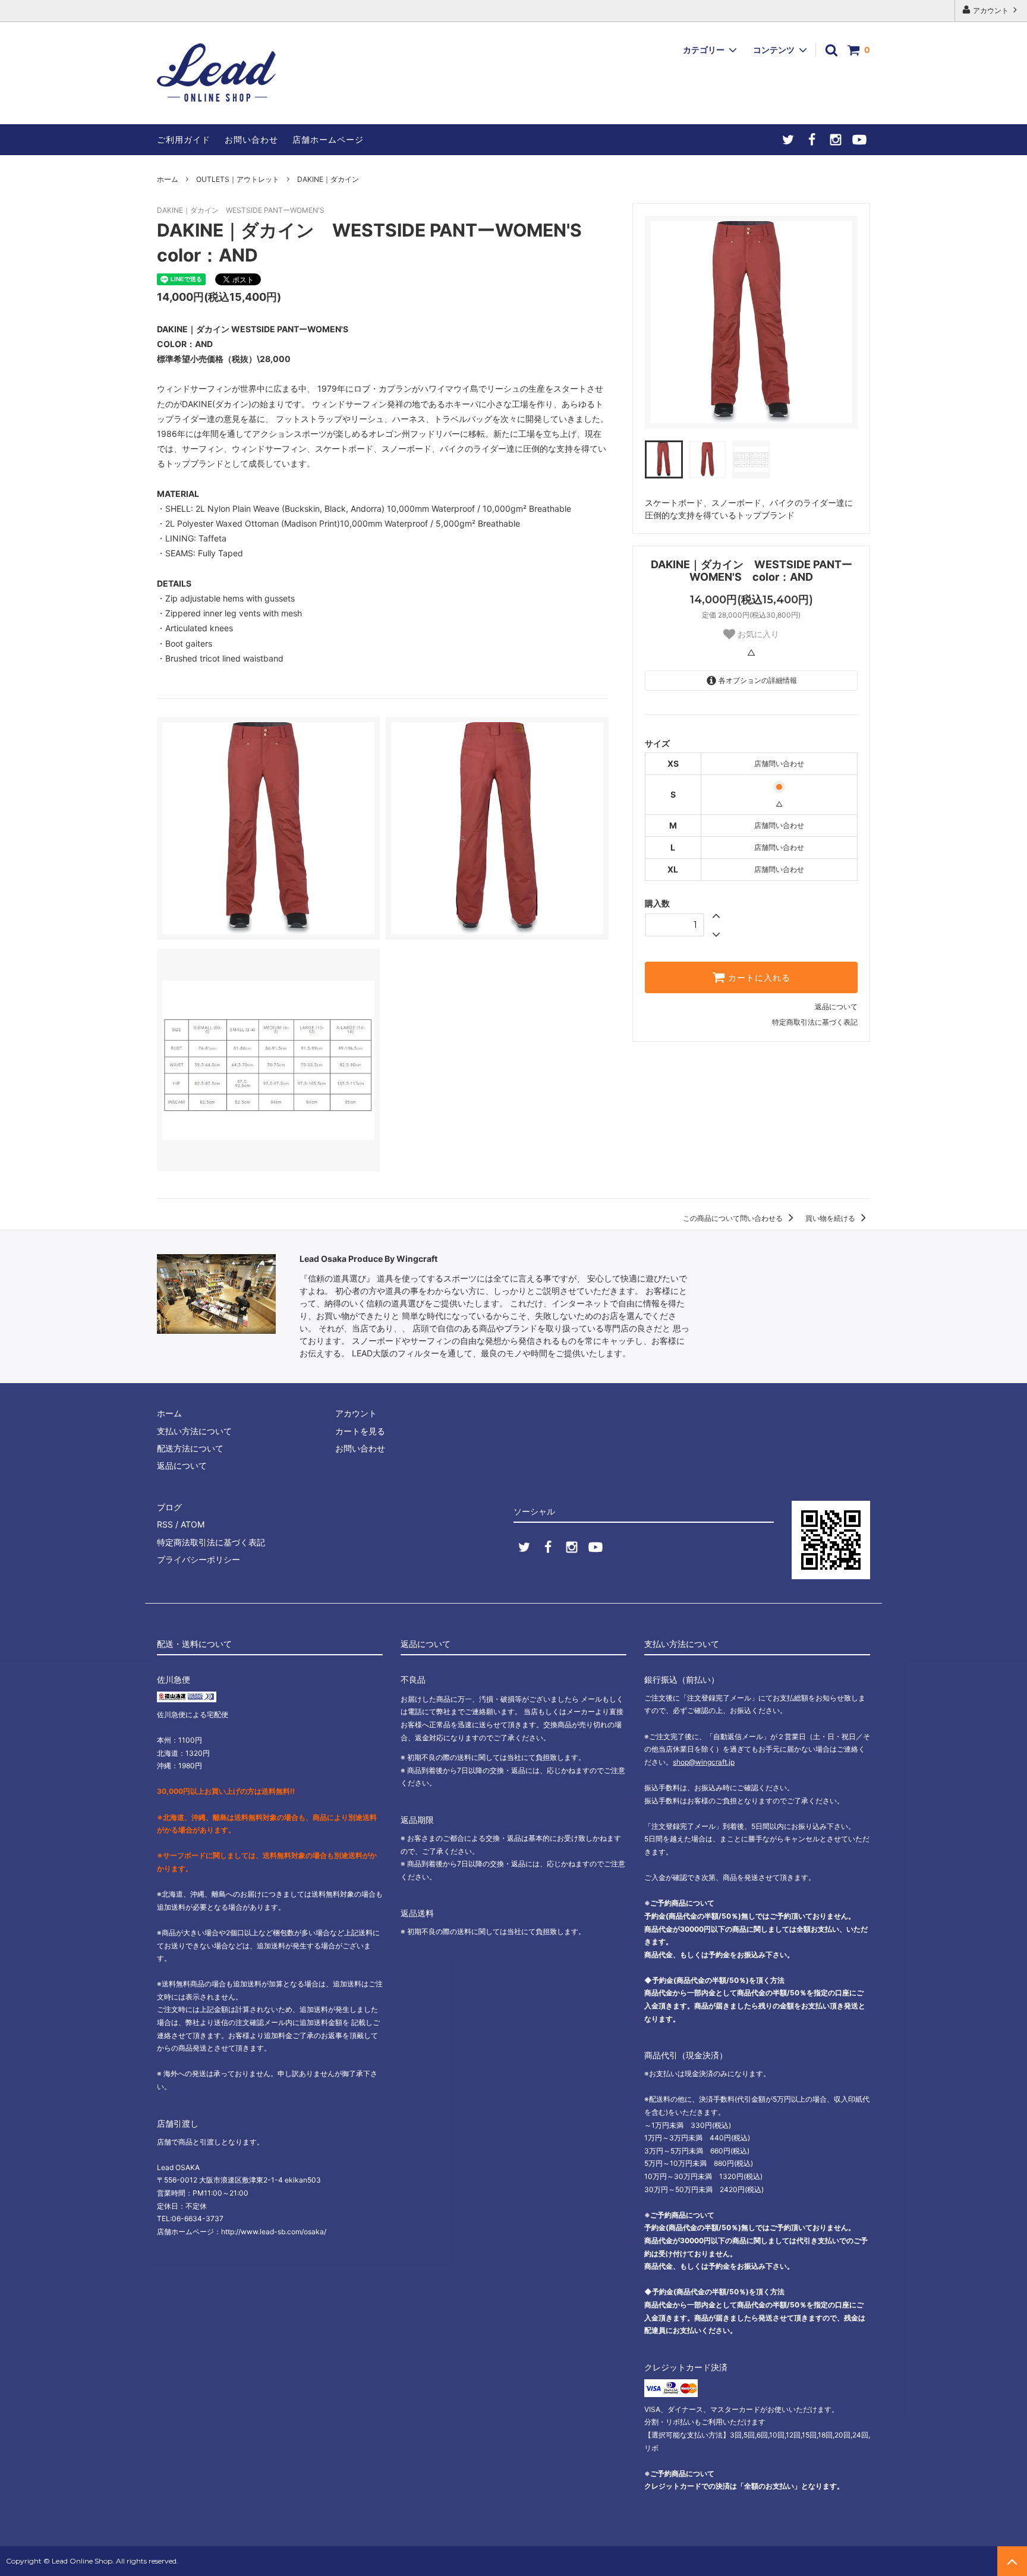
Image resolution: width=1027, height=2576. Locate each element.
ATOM (193, 1524)
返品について (836, 1007)
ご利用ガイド (184, 139)
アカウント (991, 10)
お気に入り (757, 634)
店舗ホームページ (328, 139)
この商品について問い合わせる (734, 1218)
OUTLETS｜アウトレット (238, 179)
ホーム (168, 179)
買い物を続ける (831, 1218)
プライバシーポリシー (199, 1559)
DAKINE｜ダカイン (328, 179)
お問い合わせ (251, 139)
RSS (165, 1524)
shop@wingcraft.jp (704, 1762)
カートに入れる (758, 978)
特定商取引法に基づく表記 (815, 1022)
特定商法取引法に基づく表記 (211, 1542)
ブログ (169, 1507)
